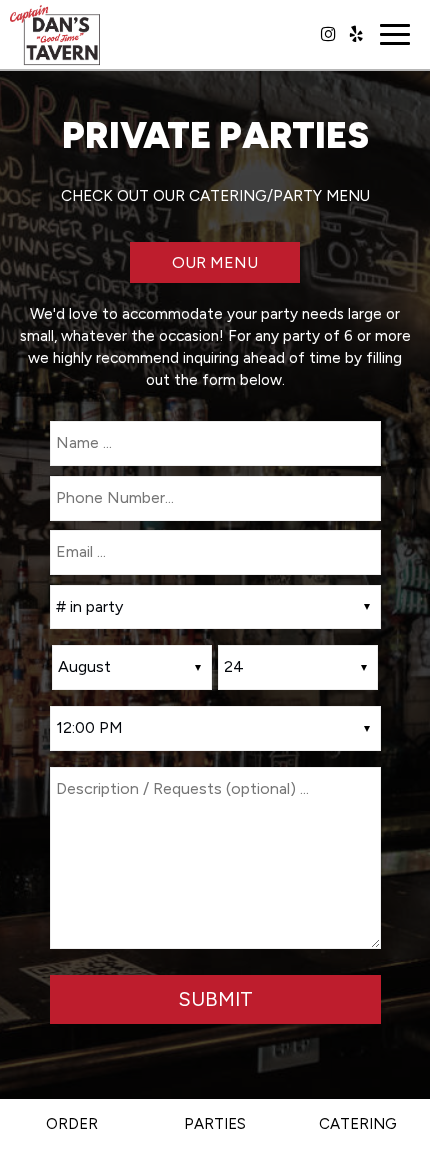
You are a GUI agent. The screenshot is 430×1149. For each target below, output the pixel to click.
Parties (215, 1124)
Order (72, 1124)
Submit (215, 999)
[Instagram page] (328, 34)
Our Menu (215, 262)
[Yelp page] (356, 34)
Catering (358, 1124)
